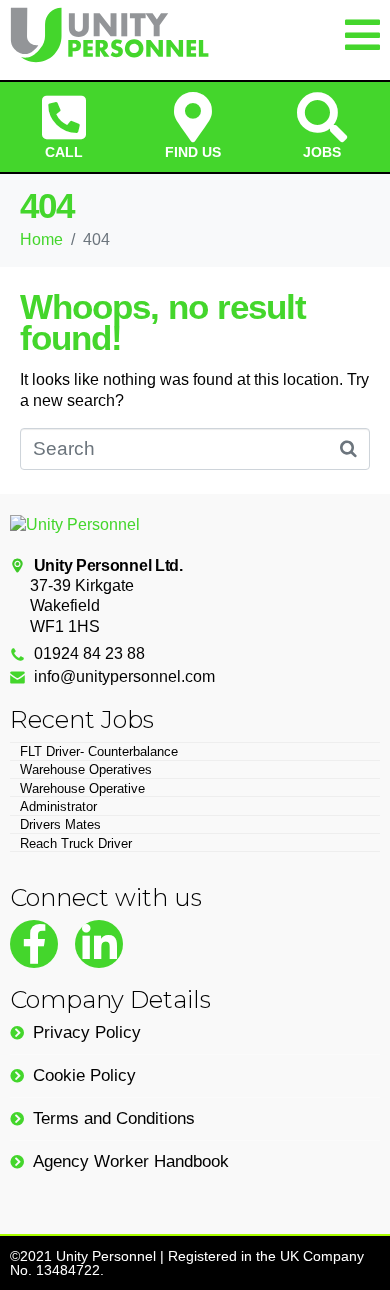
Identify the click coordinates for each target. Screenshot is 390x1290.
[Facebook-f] (34, 944)
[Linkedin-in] (99, 944)
